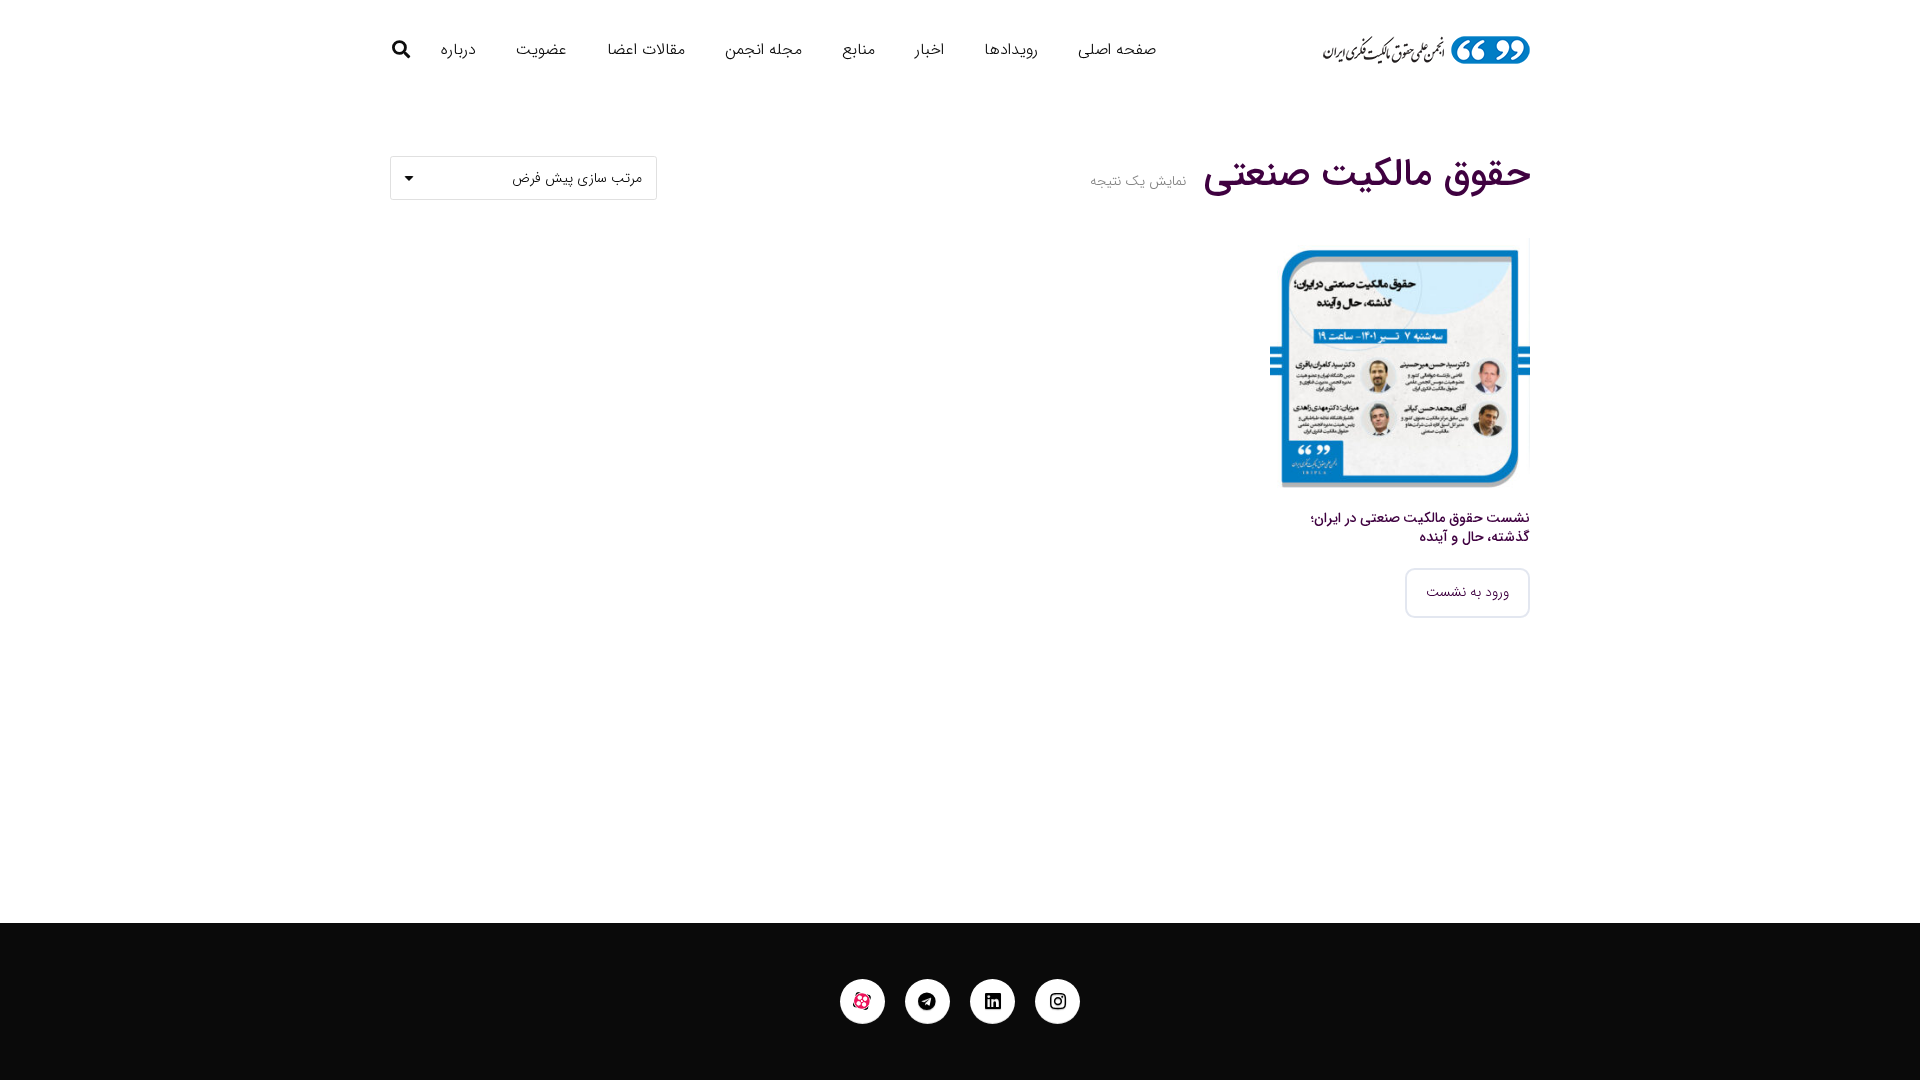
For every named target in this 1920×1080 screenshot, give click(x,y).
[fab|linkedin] (993, 1002)
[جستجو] (401, 49)
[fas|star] (863, 1002)
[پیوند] (1426, 50)
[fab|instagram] (1058, 1002)
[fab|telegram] (928, 1002)
